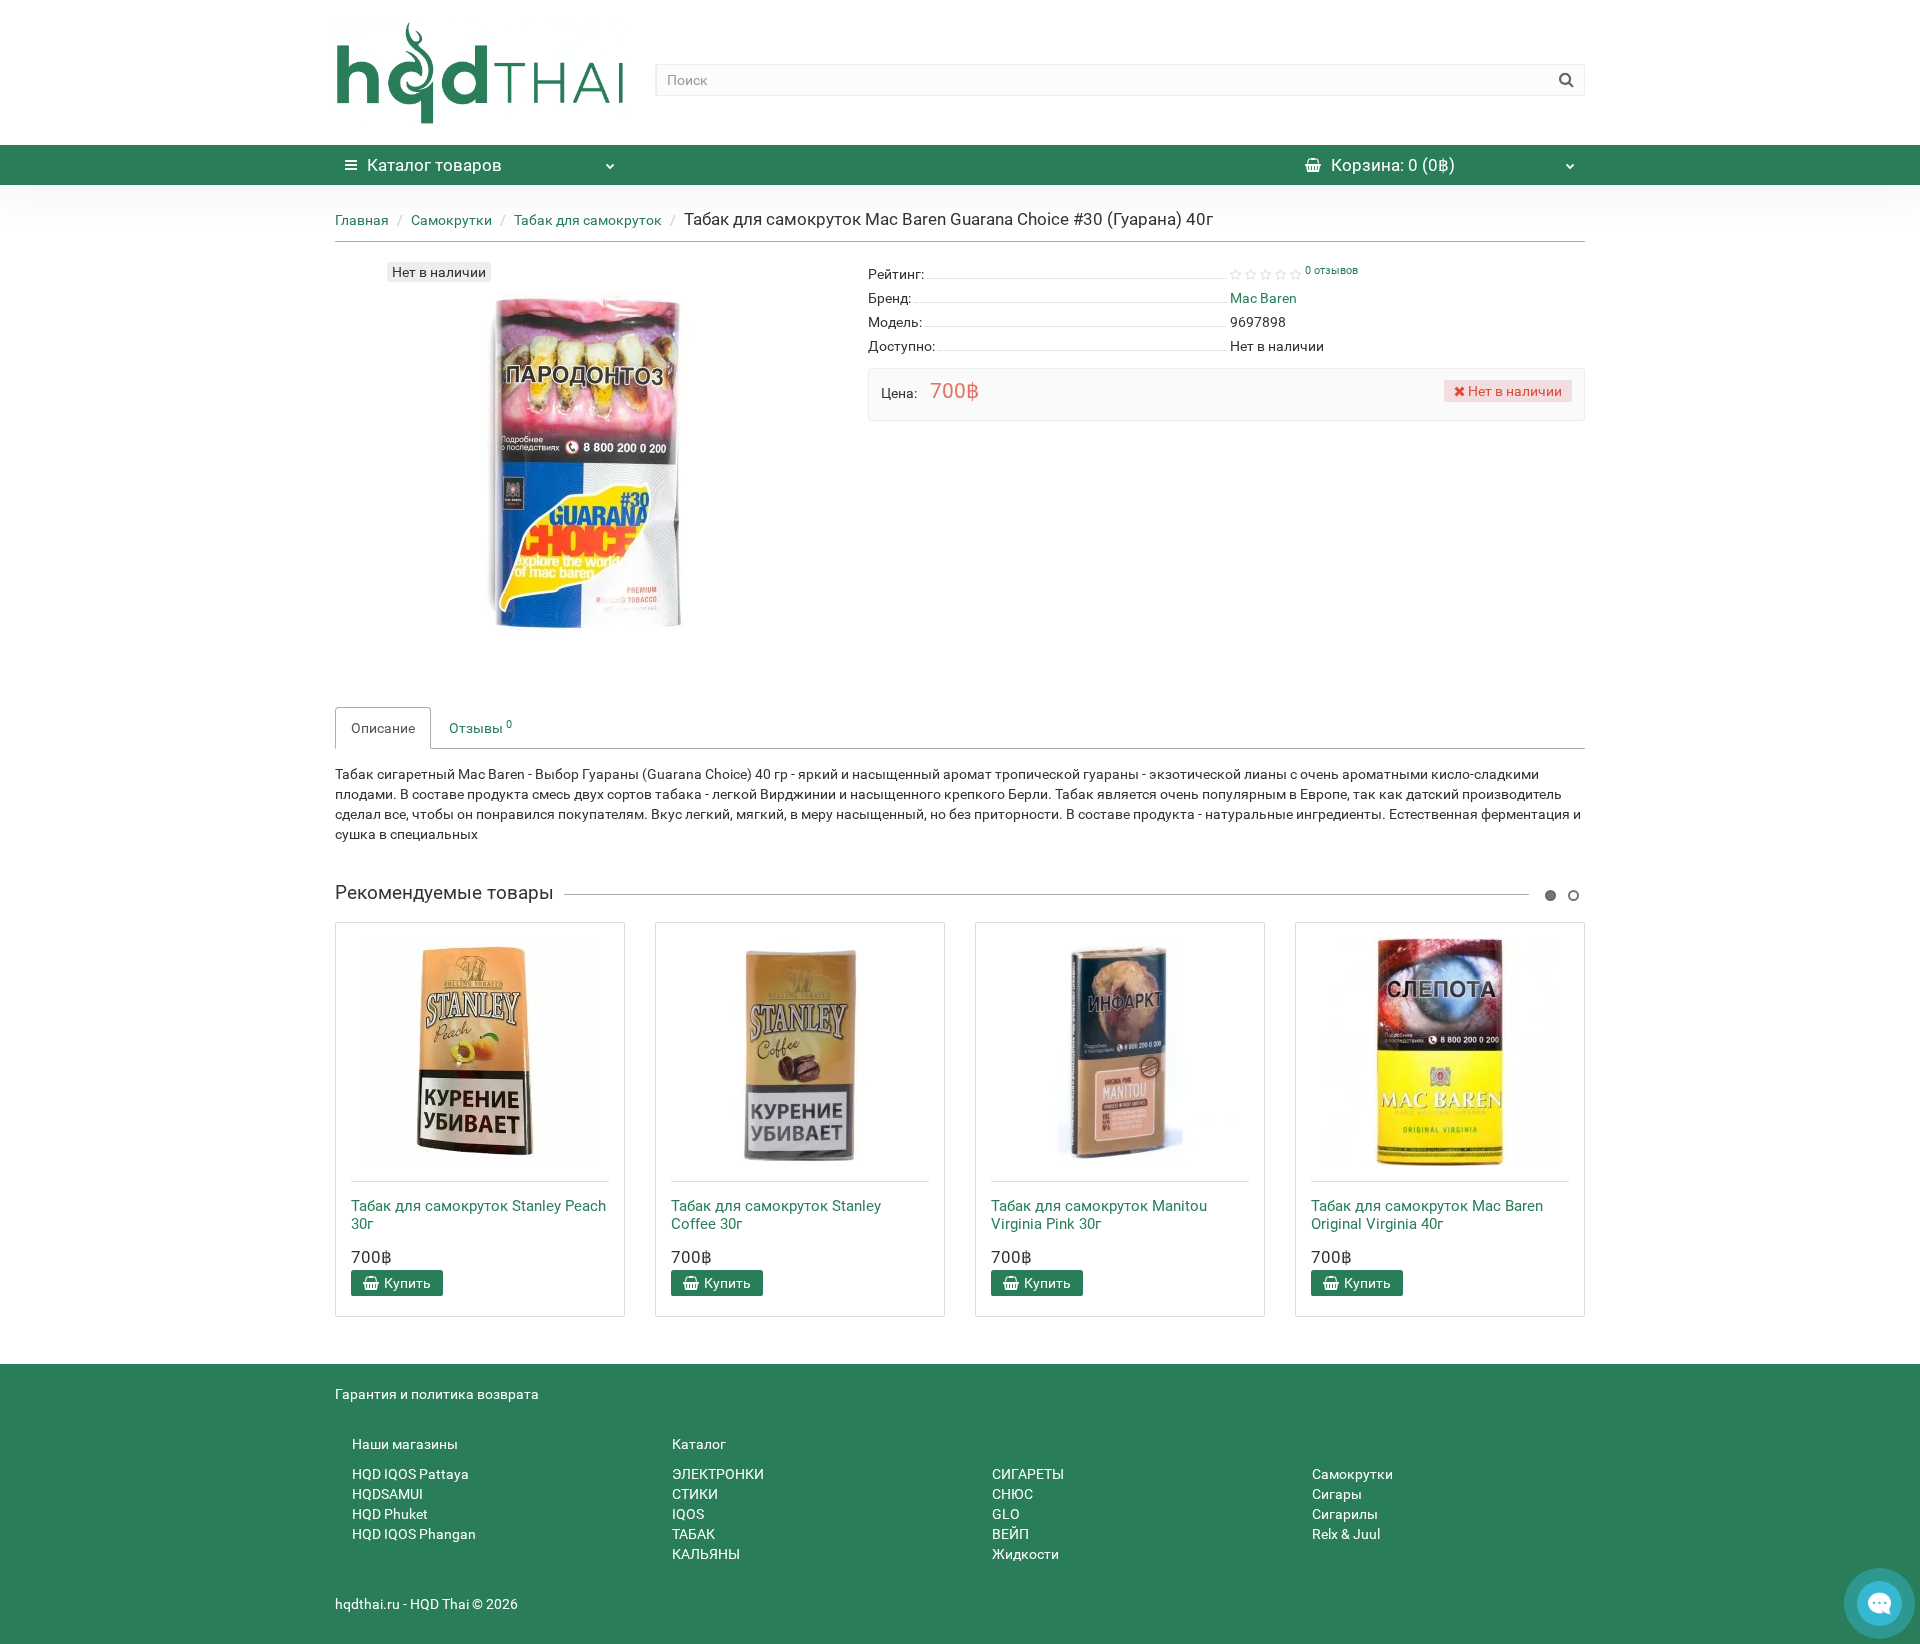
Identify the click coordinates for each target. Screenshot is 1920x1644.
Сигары (1335, 1494)
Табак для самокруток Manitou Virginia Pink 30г (1099, 1215)
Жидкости (1024, 1554)
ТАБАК (692, 1534)
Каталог (434, 165)
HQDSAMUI (386, 1494)
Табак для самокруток (588, 220)
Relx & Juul (1344, 1534)
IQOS (686, 1514)
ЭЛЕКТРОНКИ (716, 1474)
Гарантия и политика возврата (437, 1394)
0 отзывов (1331, 270)
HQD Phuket (388, 1514)
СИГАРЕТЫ (1026, 1474)
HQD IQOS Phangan (412, 1534)
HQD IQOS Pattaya (409, 1474)
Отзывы (480, 727)
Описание (383, 728)
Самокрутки (451, 220)
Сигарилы (1343, 1514)
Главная (362, 220)
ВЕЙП (1009, 1534)
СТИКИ (693, 1494)
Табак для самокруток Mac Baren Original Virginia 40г (1427, 1215)
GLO (1004, 1514)
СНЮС (1011, 1494)
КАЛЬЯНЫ (704, 1554)
